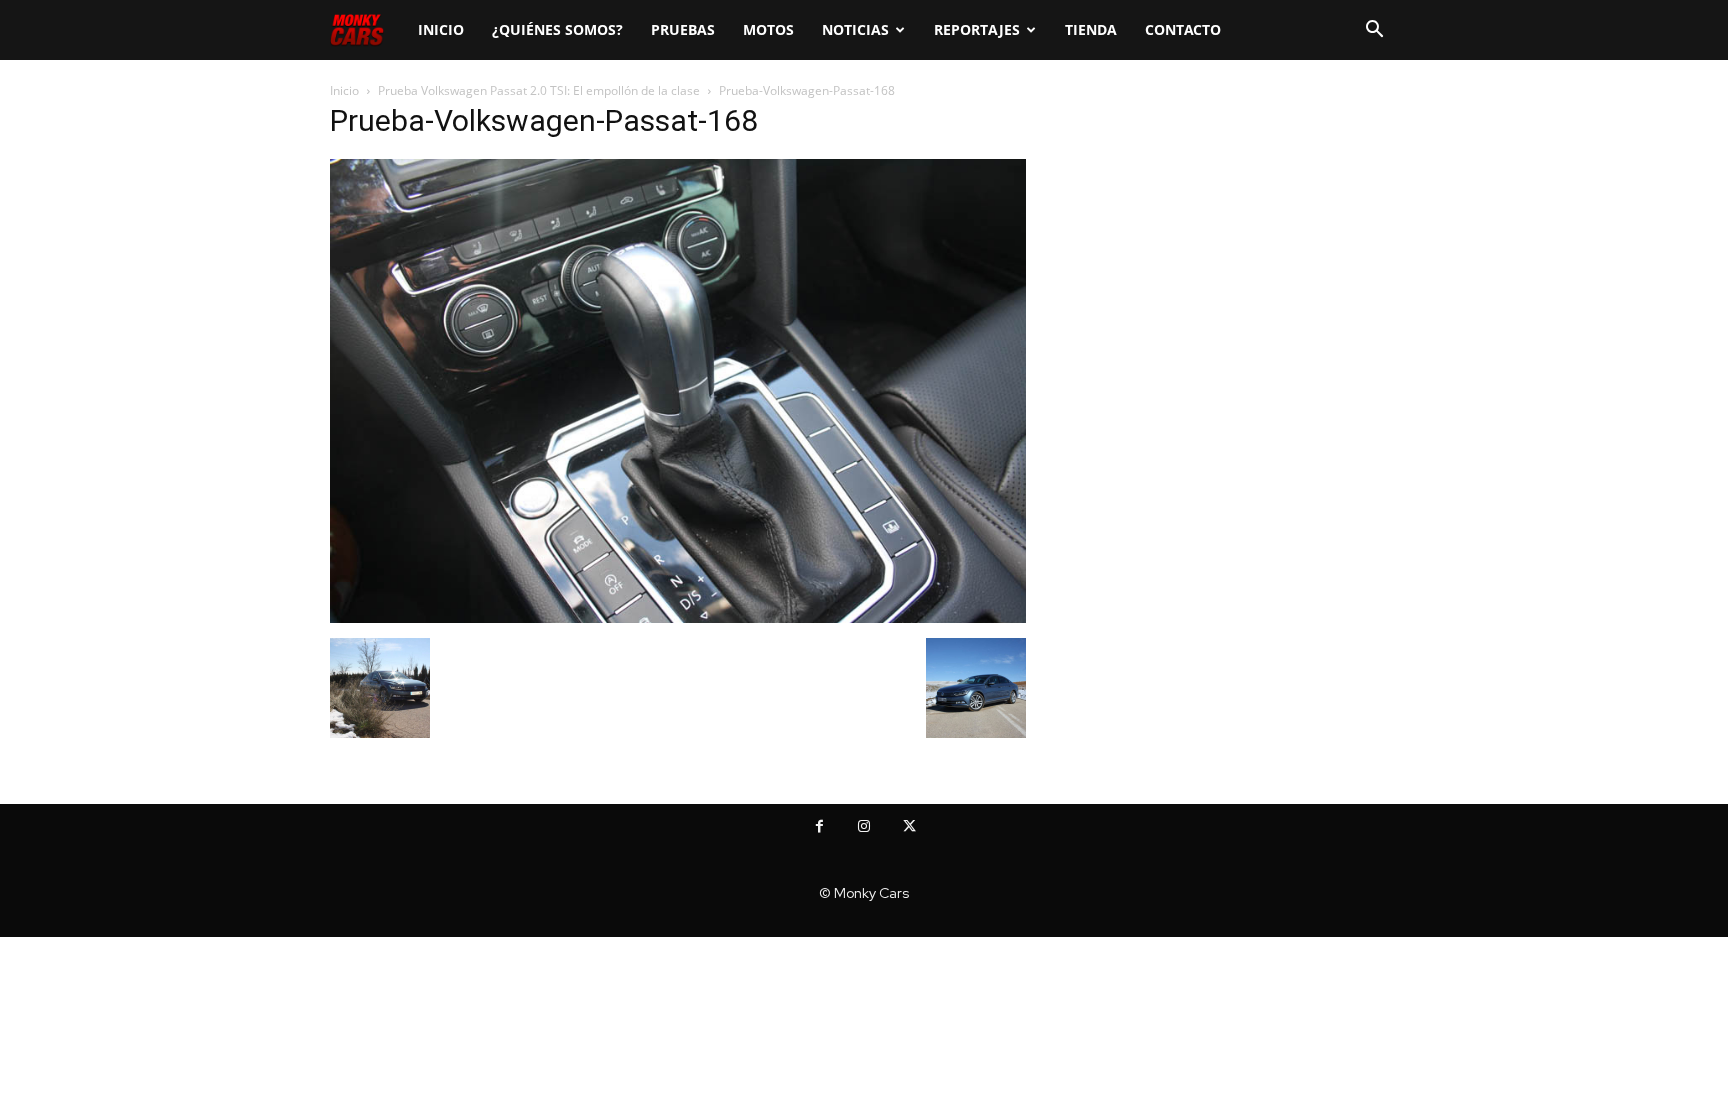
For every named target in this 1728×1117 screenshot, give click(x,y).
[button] (1374, 31)
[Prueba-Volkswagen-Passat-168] (678, 617)
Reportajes (977, 29)
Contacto (1183, 29)
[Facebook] (819, 826)
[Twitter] (909, 826)
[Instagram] (864, 826)
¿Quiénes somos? (557, 29)
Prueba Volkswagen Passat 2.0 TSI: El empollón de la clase (539, 90)
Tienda (1091, 29)
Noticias (855, 29)
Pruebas (683, 29)
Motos (768, 29)
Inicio (441, 29)
